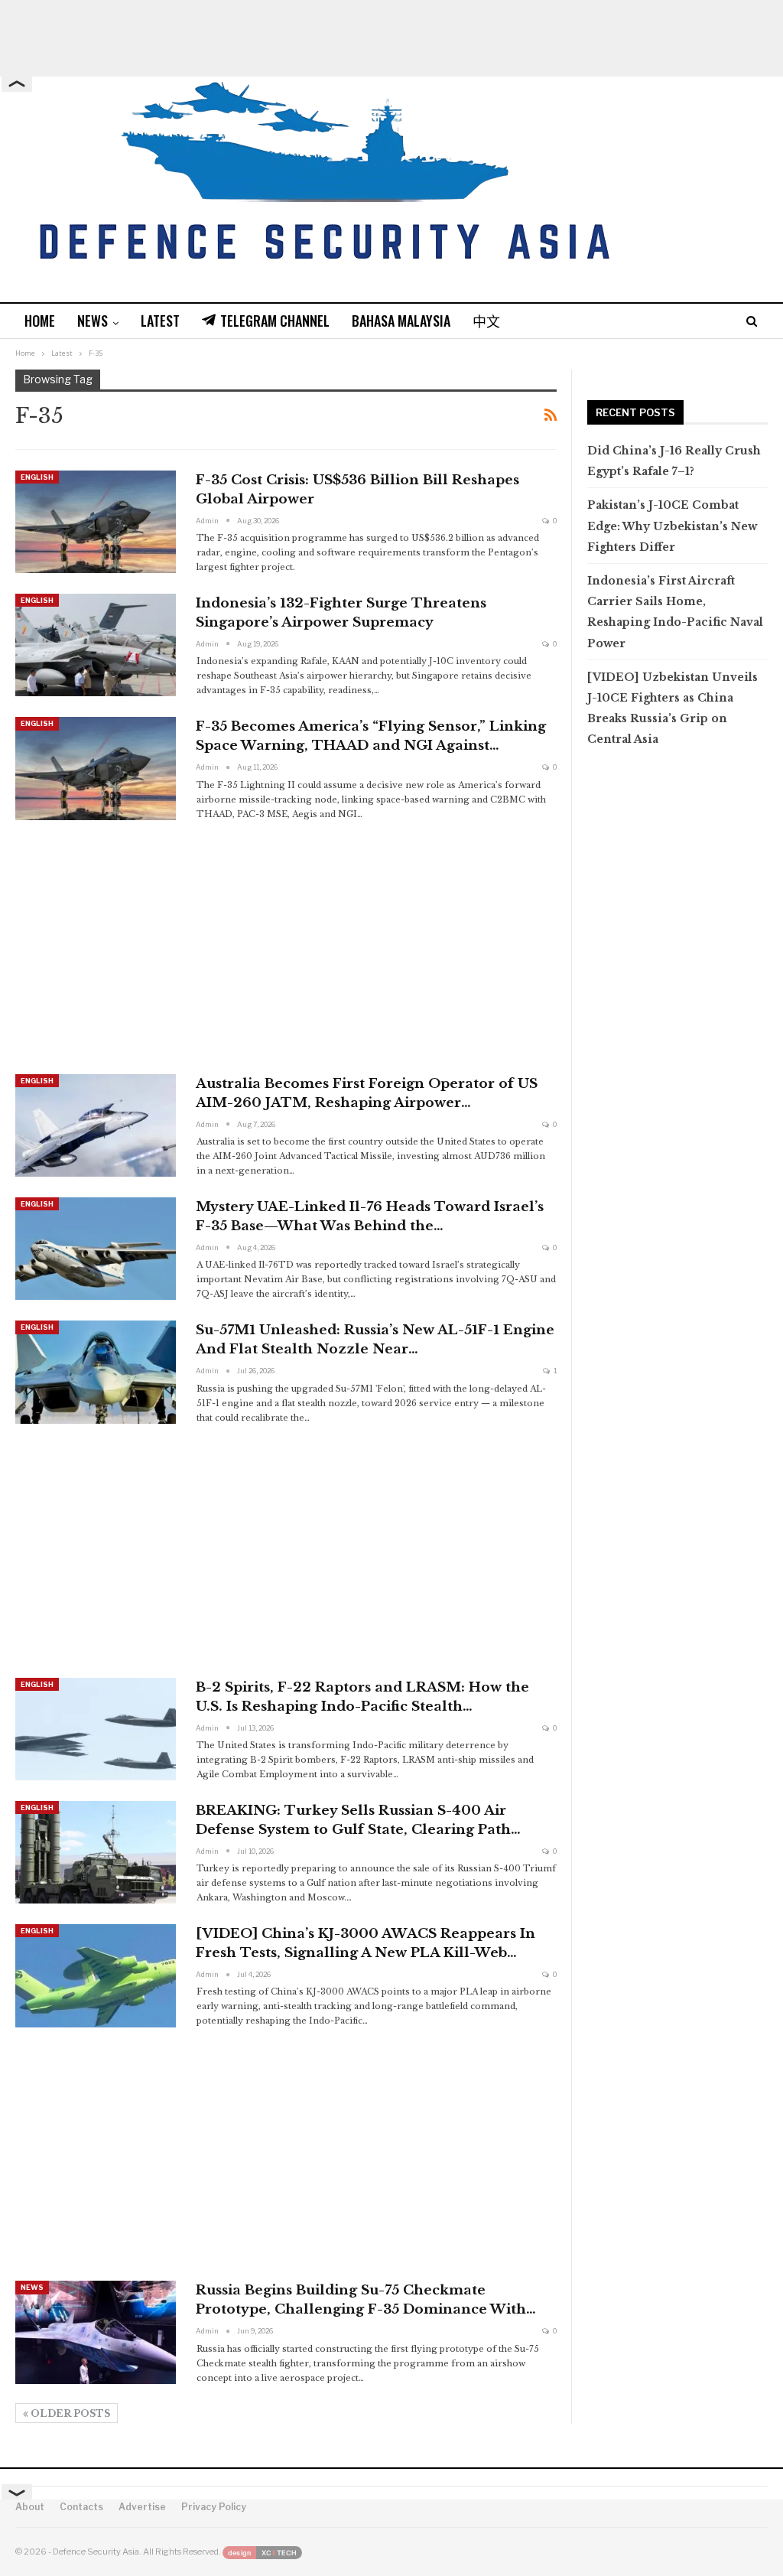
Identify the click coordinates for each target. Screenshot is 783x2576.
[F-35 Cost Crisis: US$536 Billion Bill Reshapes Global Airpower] (96, 522)
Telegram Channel (275, 321)
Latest (160, 321)
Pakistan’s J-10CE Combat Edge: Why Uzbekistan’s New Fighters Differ (672, 526)
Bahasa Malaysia (401, 321)
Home (40, 321)
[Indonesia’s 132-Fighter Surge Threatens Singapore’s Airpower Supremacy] (96, 645)
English (37, 477)
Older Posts (69, 2413)
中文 (486, 321)
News (93, 321)
